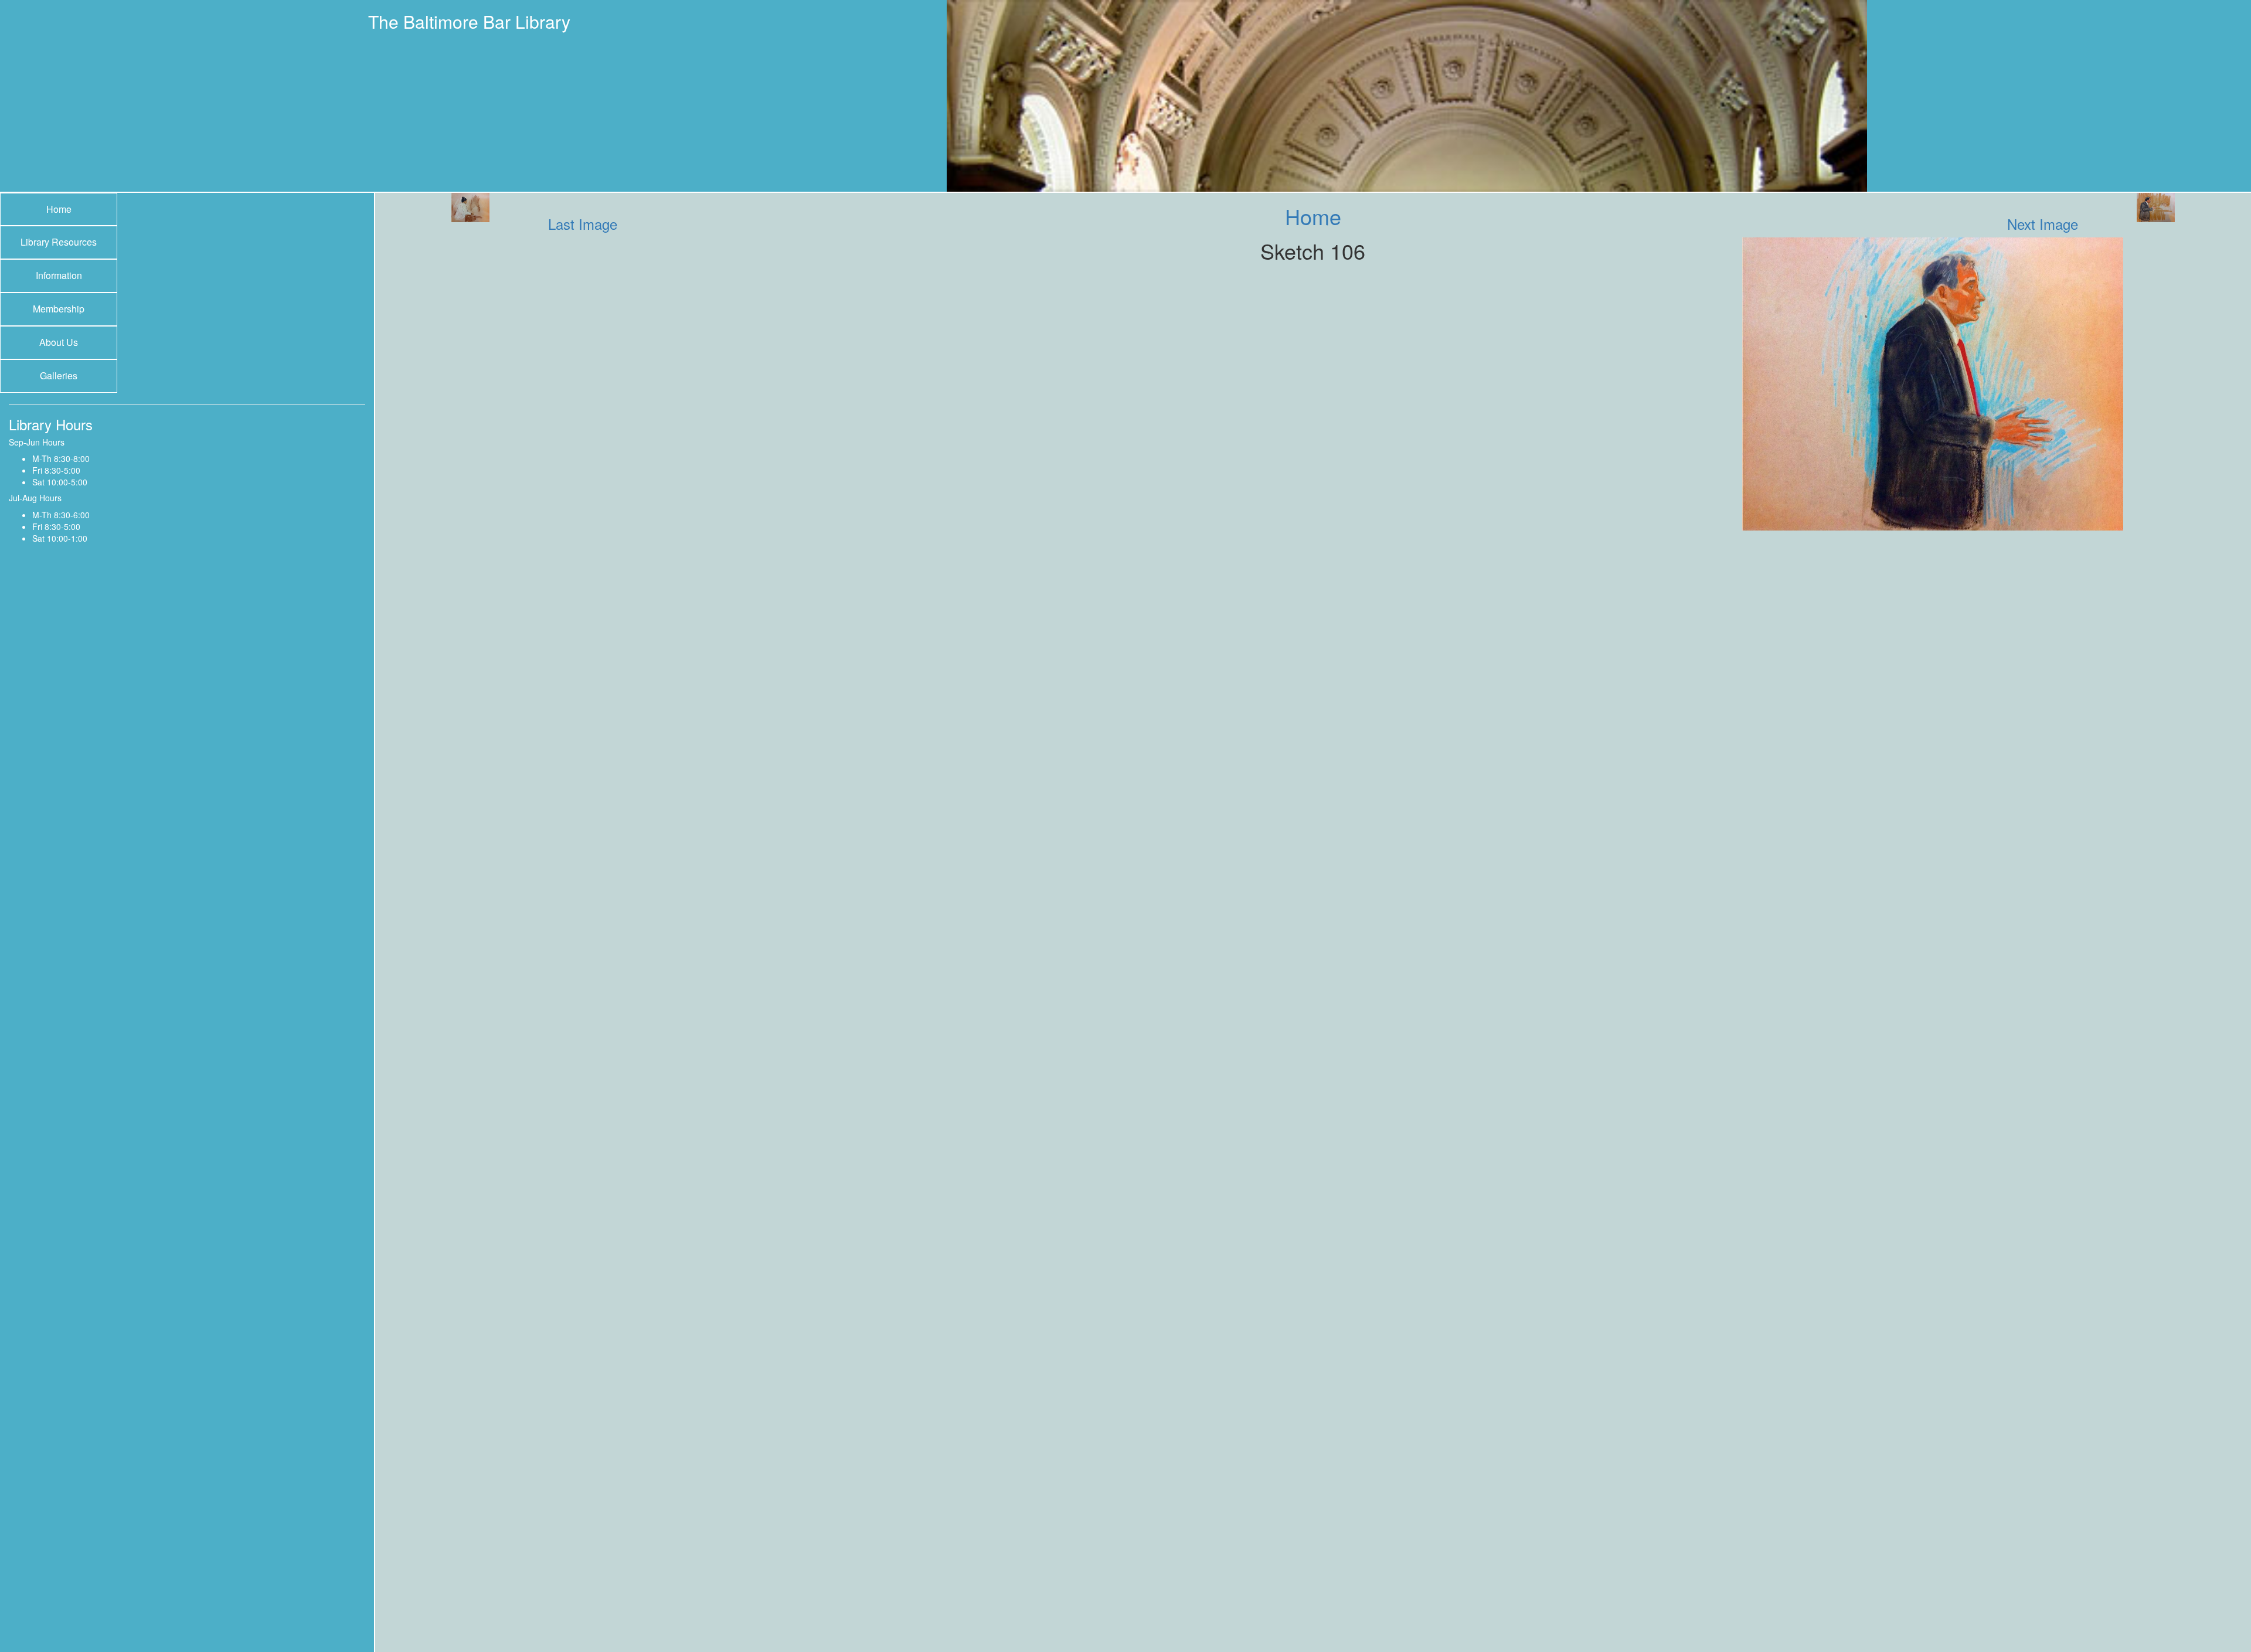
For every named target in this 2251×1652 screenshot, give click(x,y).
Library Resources (59, 242)
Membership (59, 309)
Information (59, 275)
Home (59, 209)
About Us (59, 342)
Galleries (59, 375)
